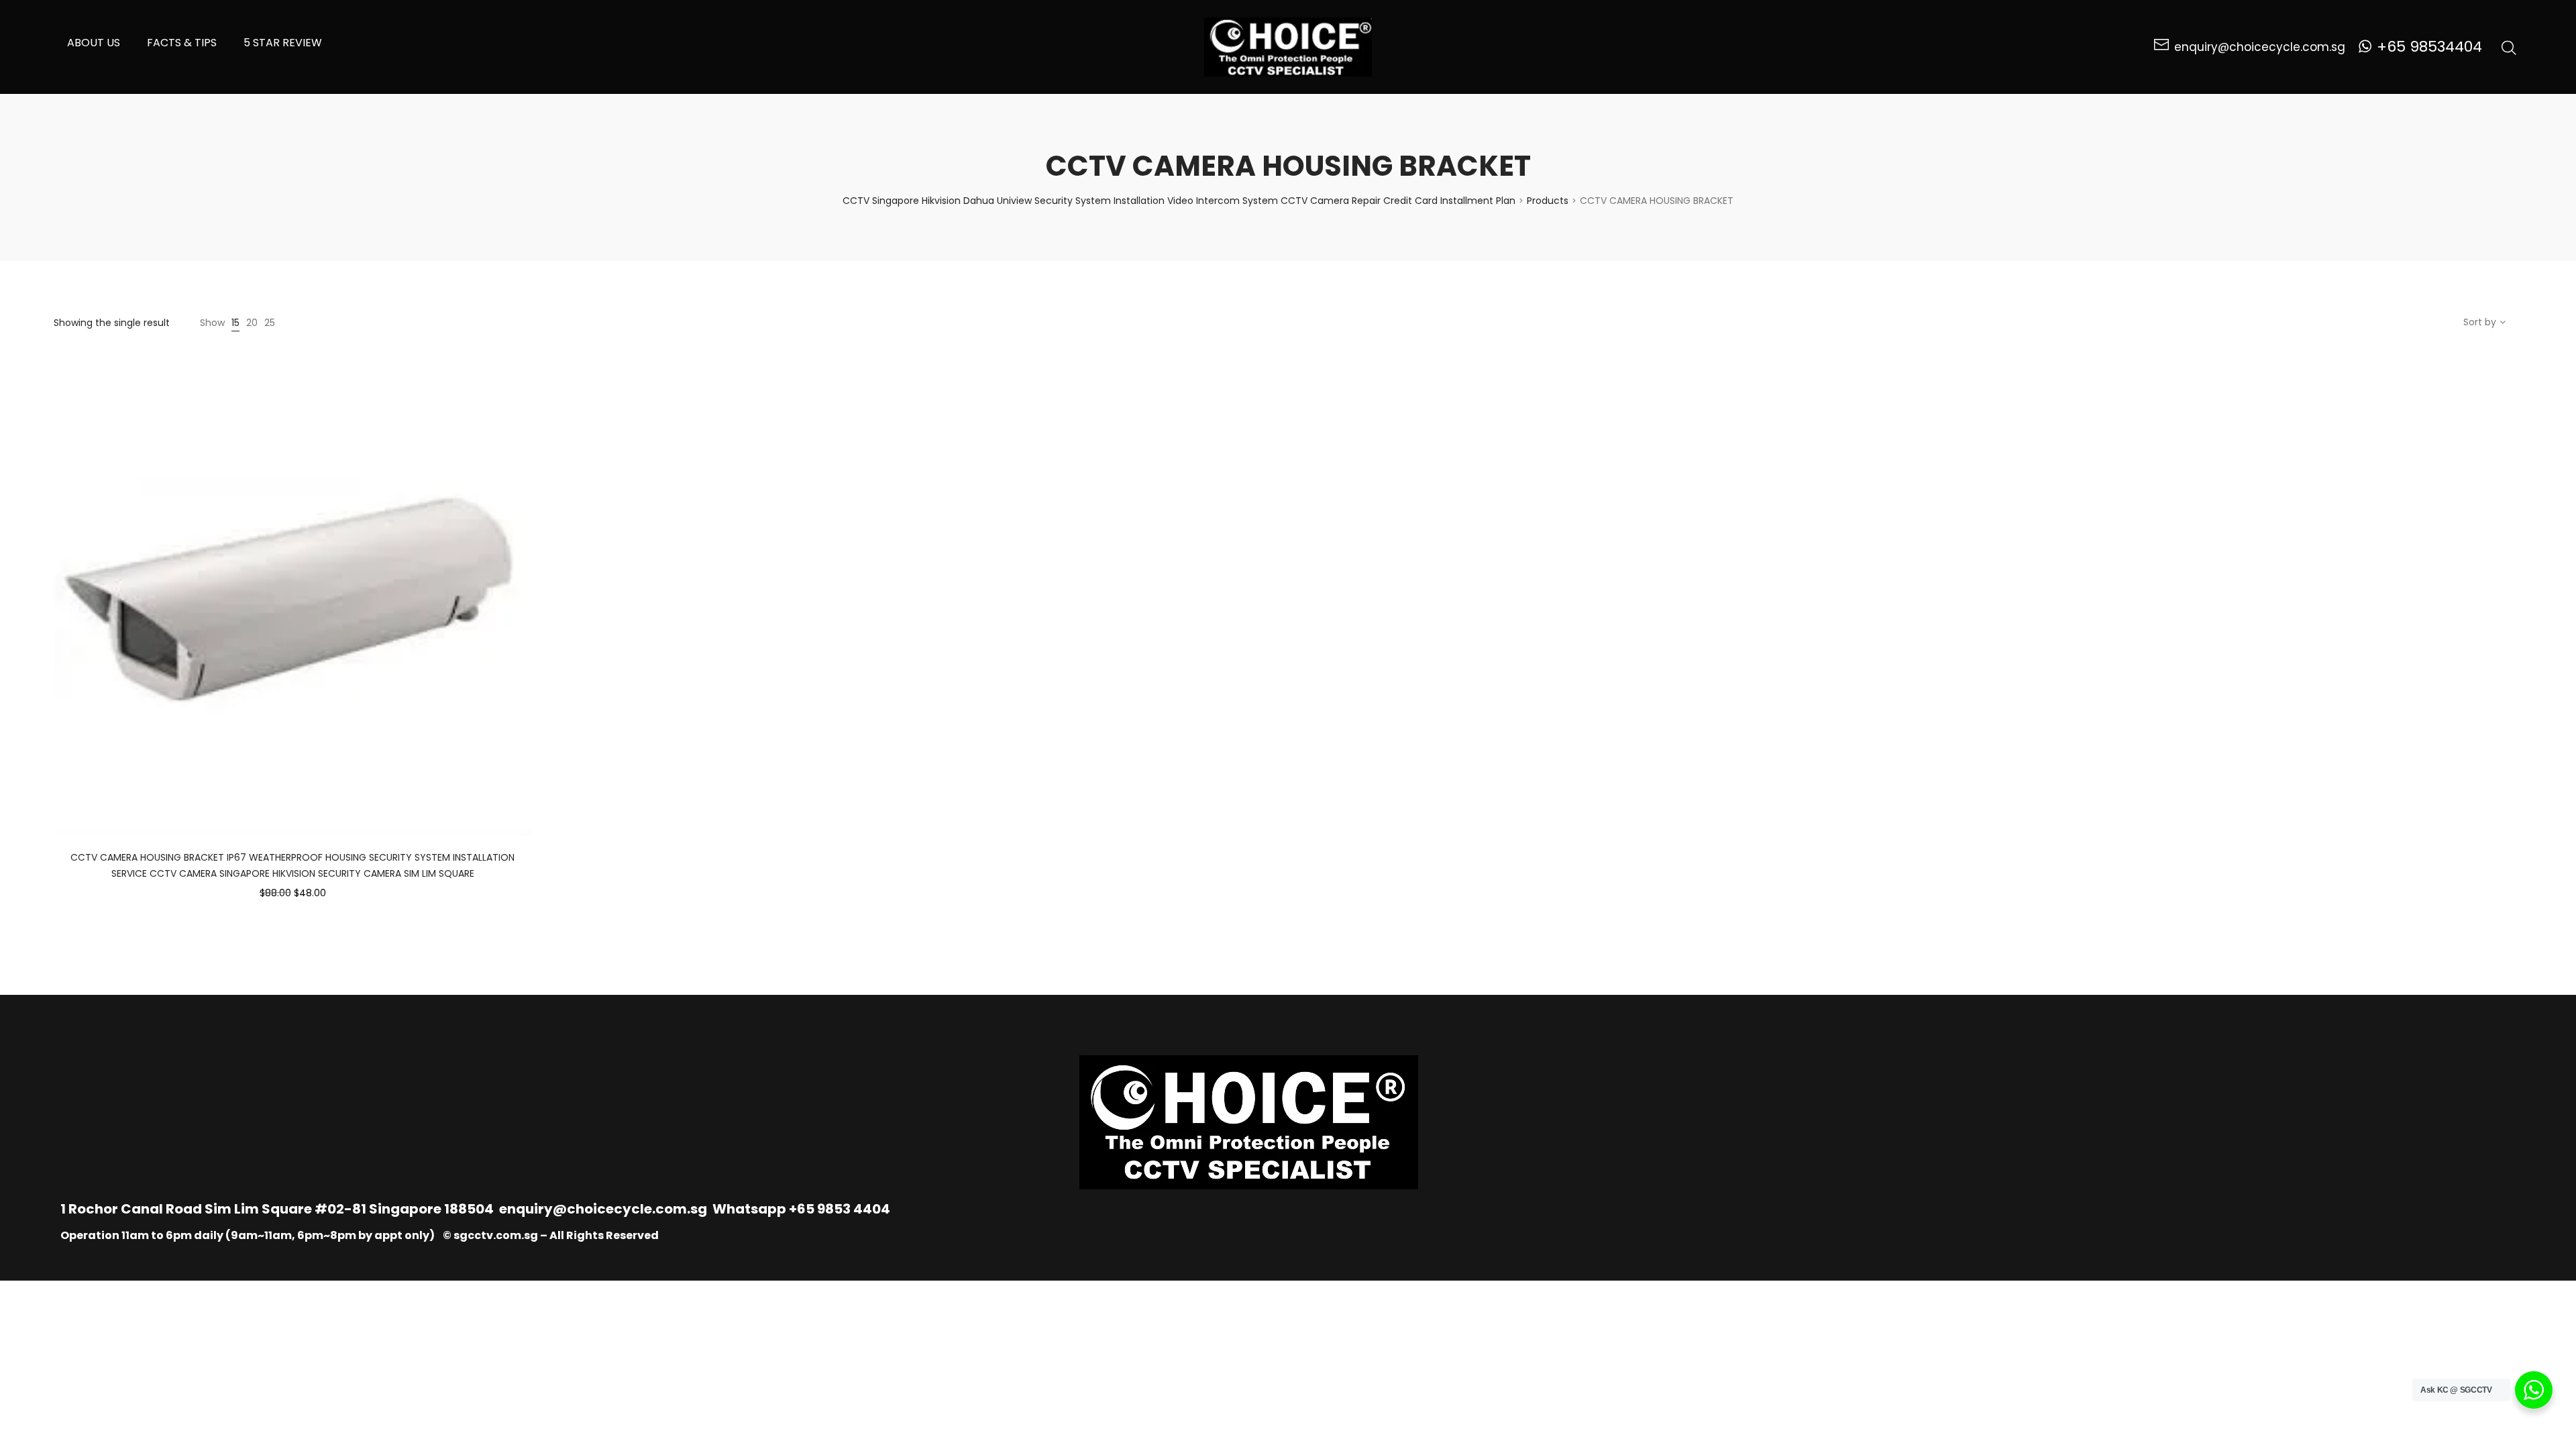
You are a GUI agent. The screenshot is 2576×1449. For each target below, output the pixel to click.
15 (235, 323)
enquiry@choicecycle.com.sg (603, 1209)
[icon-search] (2509, 47)
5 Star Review (283, 43)
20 (252, 323)
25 (270, 323)
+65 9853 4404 (840, 1209)
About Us (94, 43)
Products (1548, 201)
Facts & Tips (182, 43)
